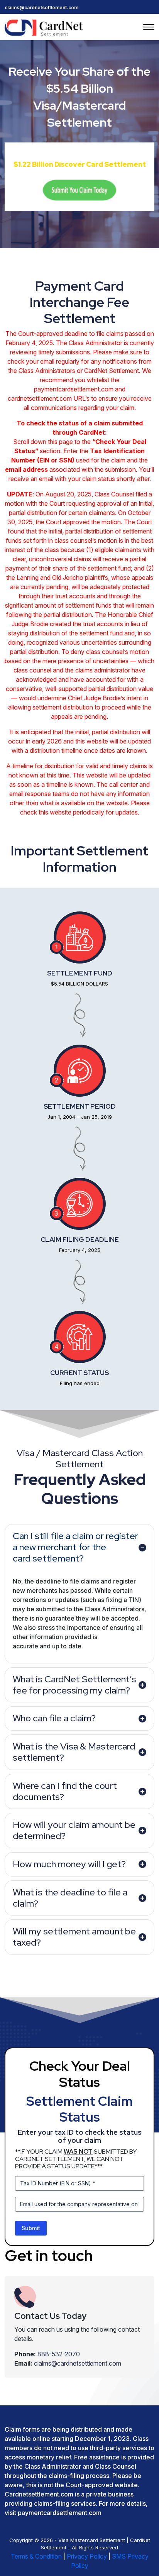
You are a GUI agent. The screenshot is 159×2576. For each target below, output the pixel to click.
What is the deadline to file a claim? (70, 1898)
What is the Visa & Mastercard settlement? (74, 1752)
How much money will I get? (69, 1864)
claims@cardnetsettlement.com (41, 8)
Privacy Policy (87, 2556)
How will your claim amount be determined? (74, 1830)
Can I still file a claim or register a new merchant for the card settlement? (75, 1547)
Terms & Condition (36, 2556)
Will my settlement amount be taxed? (74, 1937)
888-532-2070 (59, 2354)
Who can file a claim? (54, 1718)
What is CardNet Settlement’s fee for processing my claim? (74, 1685)
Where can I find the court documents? (65, 1791)
